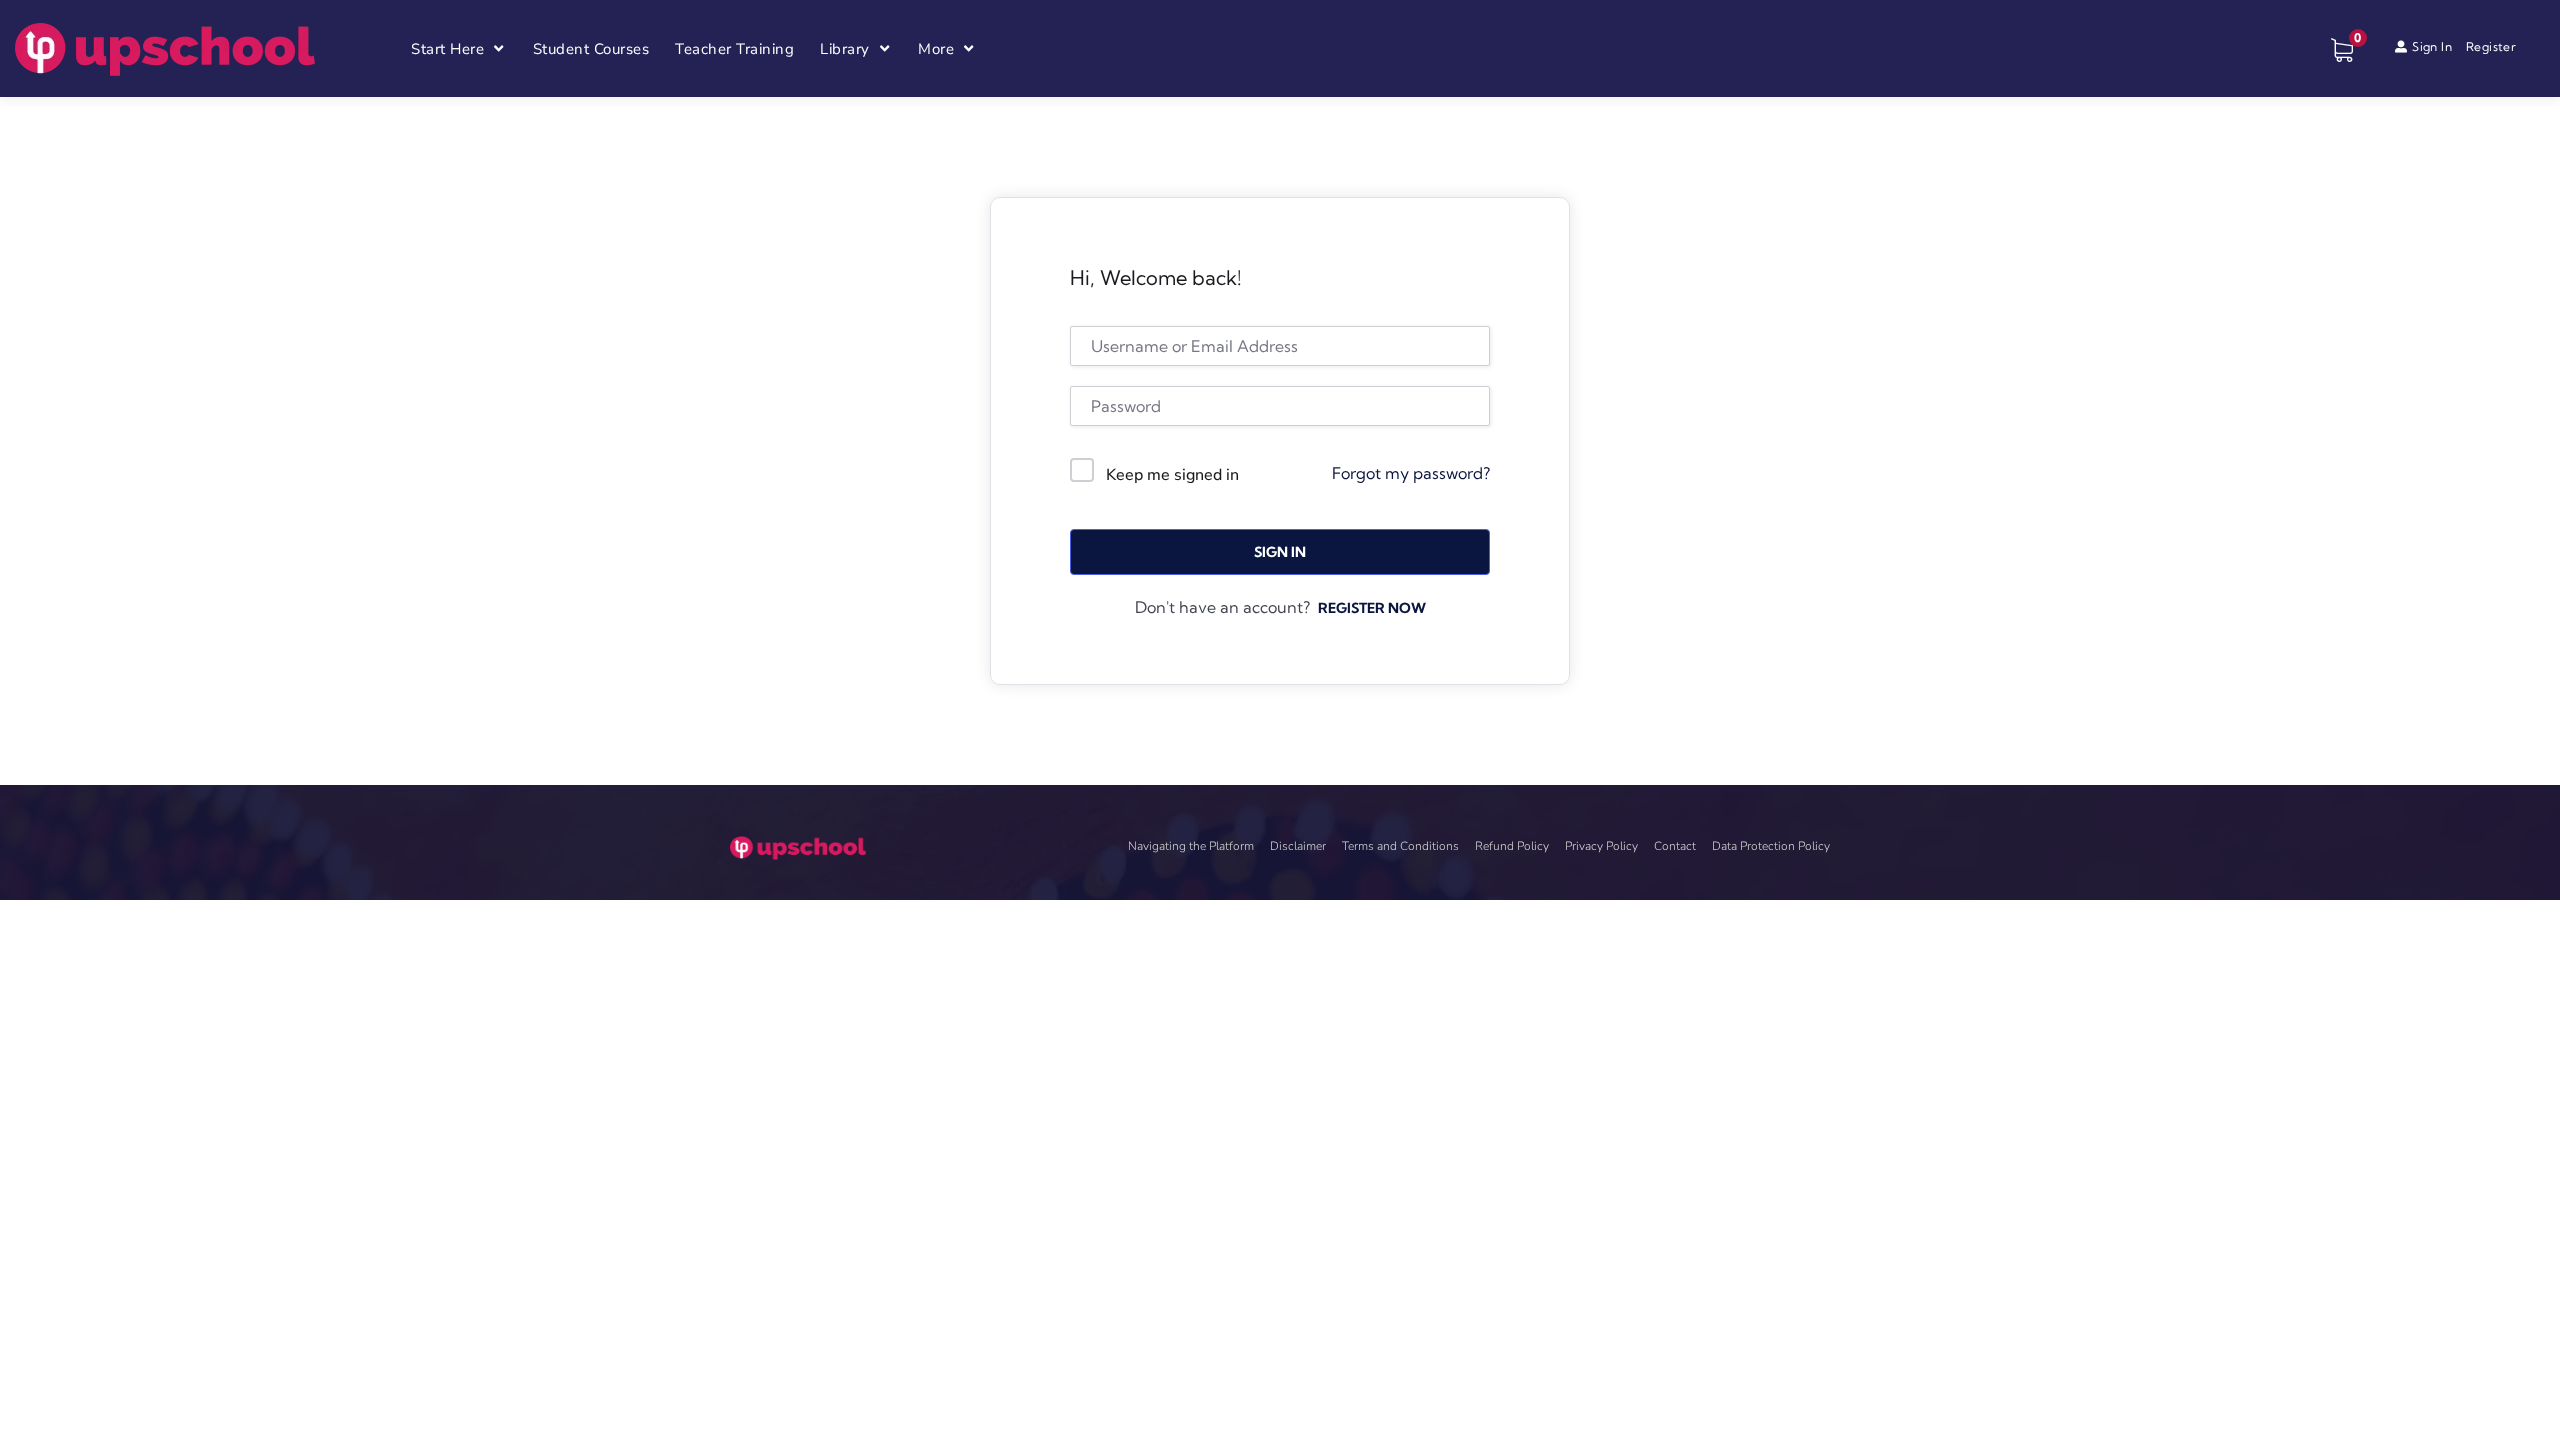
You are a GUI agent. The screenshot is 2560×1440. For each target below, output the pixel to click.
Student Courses (591, 49)
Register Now (1372, 608)
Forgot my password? (1411, 473)
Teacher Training (734, 49)
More (936, 49)
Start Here (447, 49)
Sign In (1280, 552)
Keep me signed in (1172, 475)
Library (845, 49)
